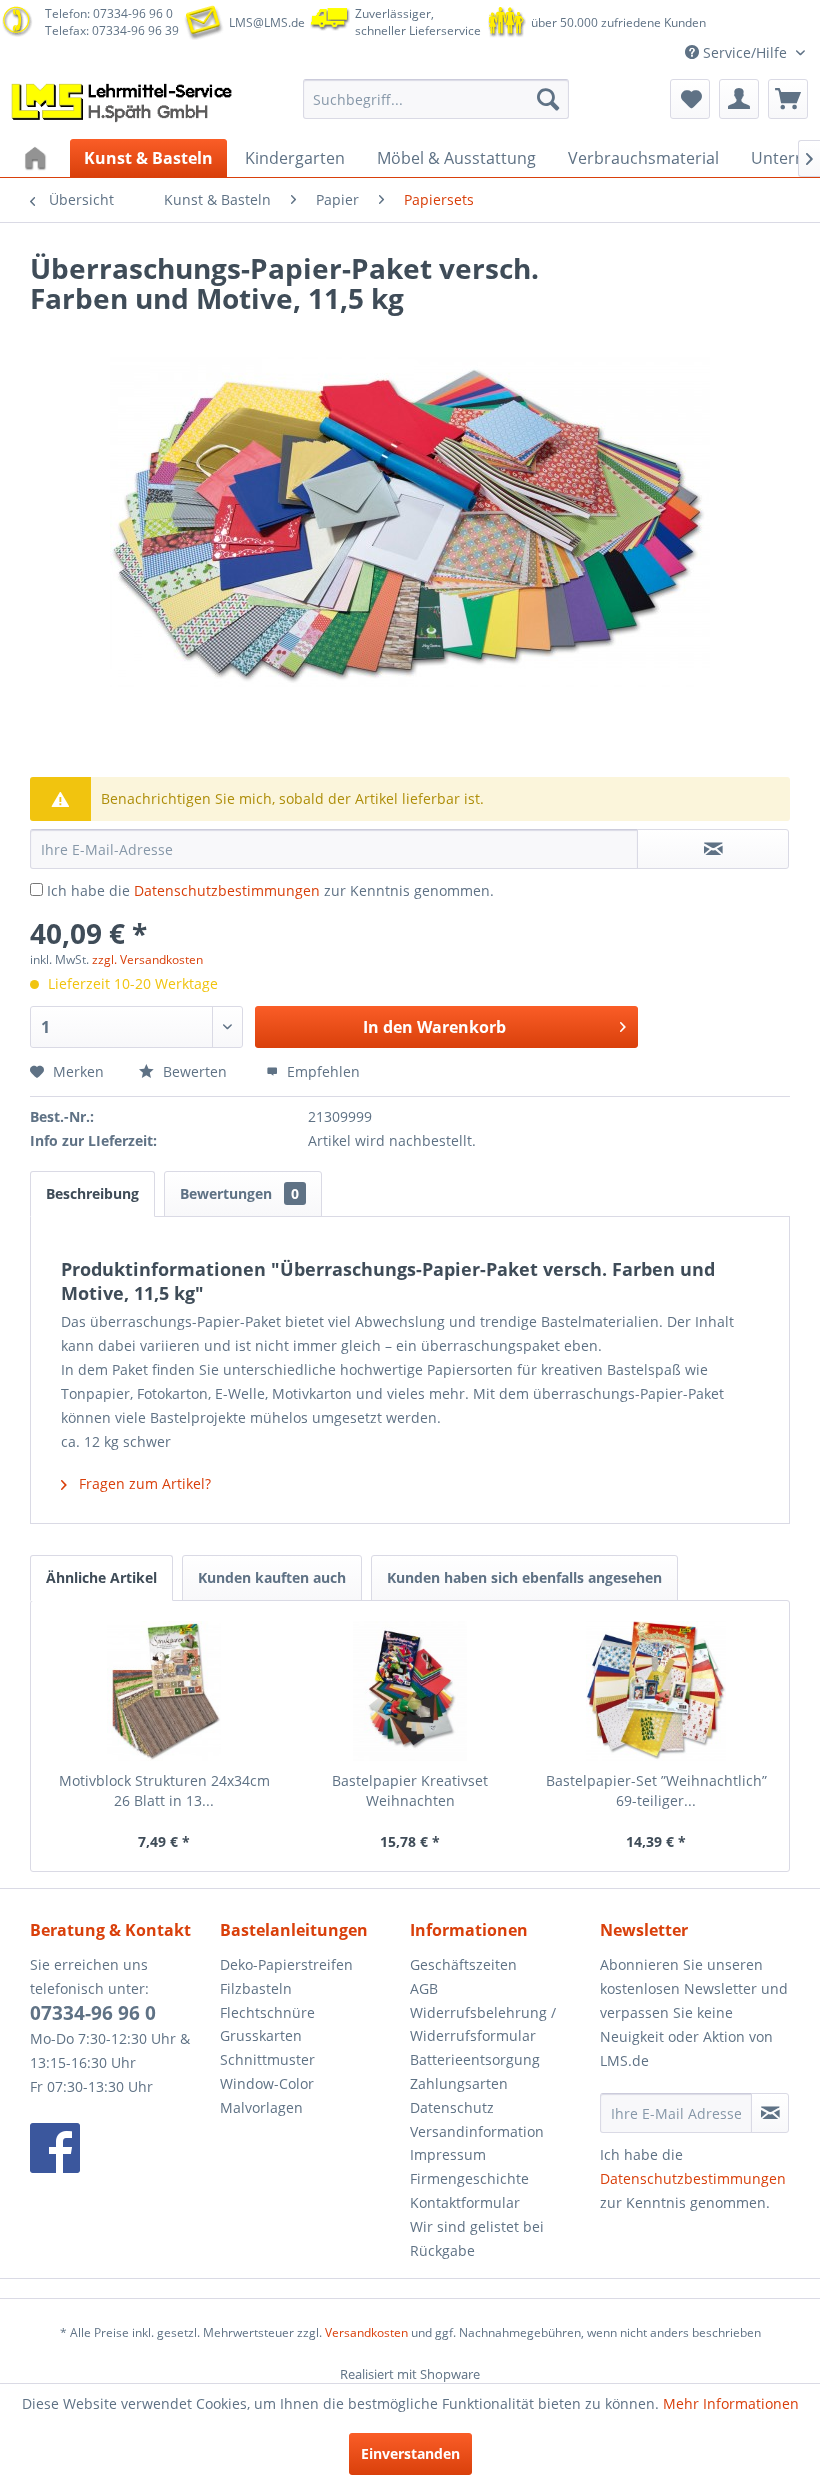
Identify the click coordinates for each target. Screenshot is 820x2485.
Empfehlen (321, 1071)
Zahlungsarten (459, 2083)
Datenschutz (452, 2107)
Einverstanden (410, 2453)
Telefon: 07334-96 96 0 (109, 13)
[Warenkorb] (788, 99)
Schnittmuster (267, 2059)
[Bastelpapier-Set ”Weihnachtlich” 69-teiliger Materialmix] (656, 1691)
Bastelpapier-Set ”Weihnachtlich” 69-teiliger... (656, 1790)
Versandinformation (477, 2131)
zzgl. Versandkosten (147, 959)
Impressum (448, 2154)
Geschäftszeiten (463, 1964)
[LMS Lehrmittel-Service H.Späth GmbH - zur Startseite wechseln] (123, 104)
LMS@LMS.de (267, 22)
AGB (424, 1988)
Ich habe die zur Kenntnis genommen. (270, 890)
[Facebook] (120, 2148)
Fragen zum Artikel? (143, 1483)
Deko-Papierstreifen (286, 1964)
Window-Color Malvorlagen (267, 2095)
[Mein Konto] (739, 99)
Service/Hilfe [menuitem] (745, 52)
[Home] (38, 158)
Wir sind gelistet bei (477, 2226)
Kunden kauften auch (272, 1577)
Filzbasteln (256, 1988)
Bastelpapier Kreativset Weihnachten (410, 1790)
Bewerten (195, 1071)
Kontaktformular (465, 2202)
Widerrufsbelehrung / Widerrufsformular (483, 2024)
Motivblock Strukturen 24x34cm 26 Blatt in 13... (164, 1790)
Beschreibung (92, 1193)
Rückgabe (442, 2250)
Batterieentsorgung (475, 2059)
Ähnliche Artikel (101, 1577)
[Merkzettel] (690, 99)
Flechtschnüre (267, 2012)
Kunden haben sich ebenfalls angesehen (524, 1577)
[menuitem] (436, 99)
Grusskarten (261, 2035)
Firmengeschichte (469, 2178)
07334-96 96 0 (93, 2013)
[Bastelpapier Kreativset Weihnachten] (410, 1691)
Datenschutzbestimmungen (227, 890)
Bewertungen (239, 1193)
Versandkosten (366, 2332)
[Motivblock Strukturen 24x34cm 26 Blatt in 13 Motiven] (164, 1691)
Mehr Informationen (731, 2403)
